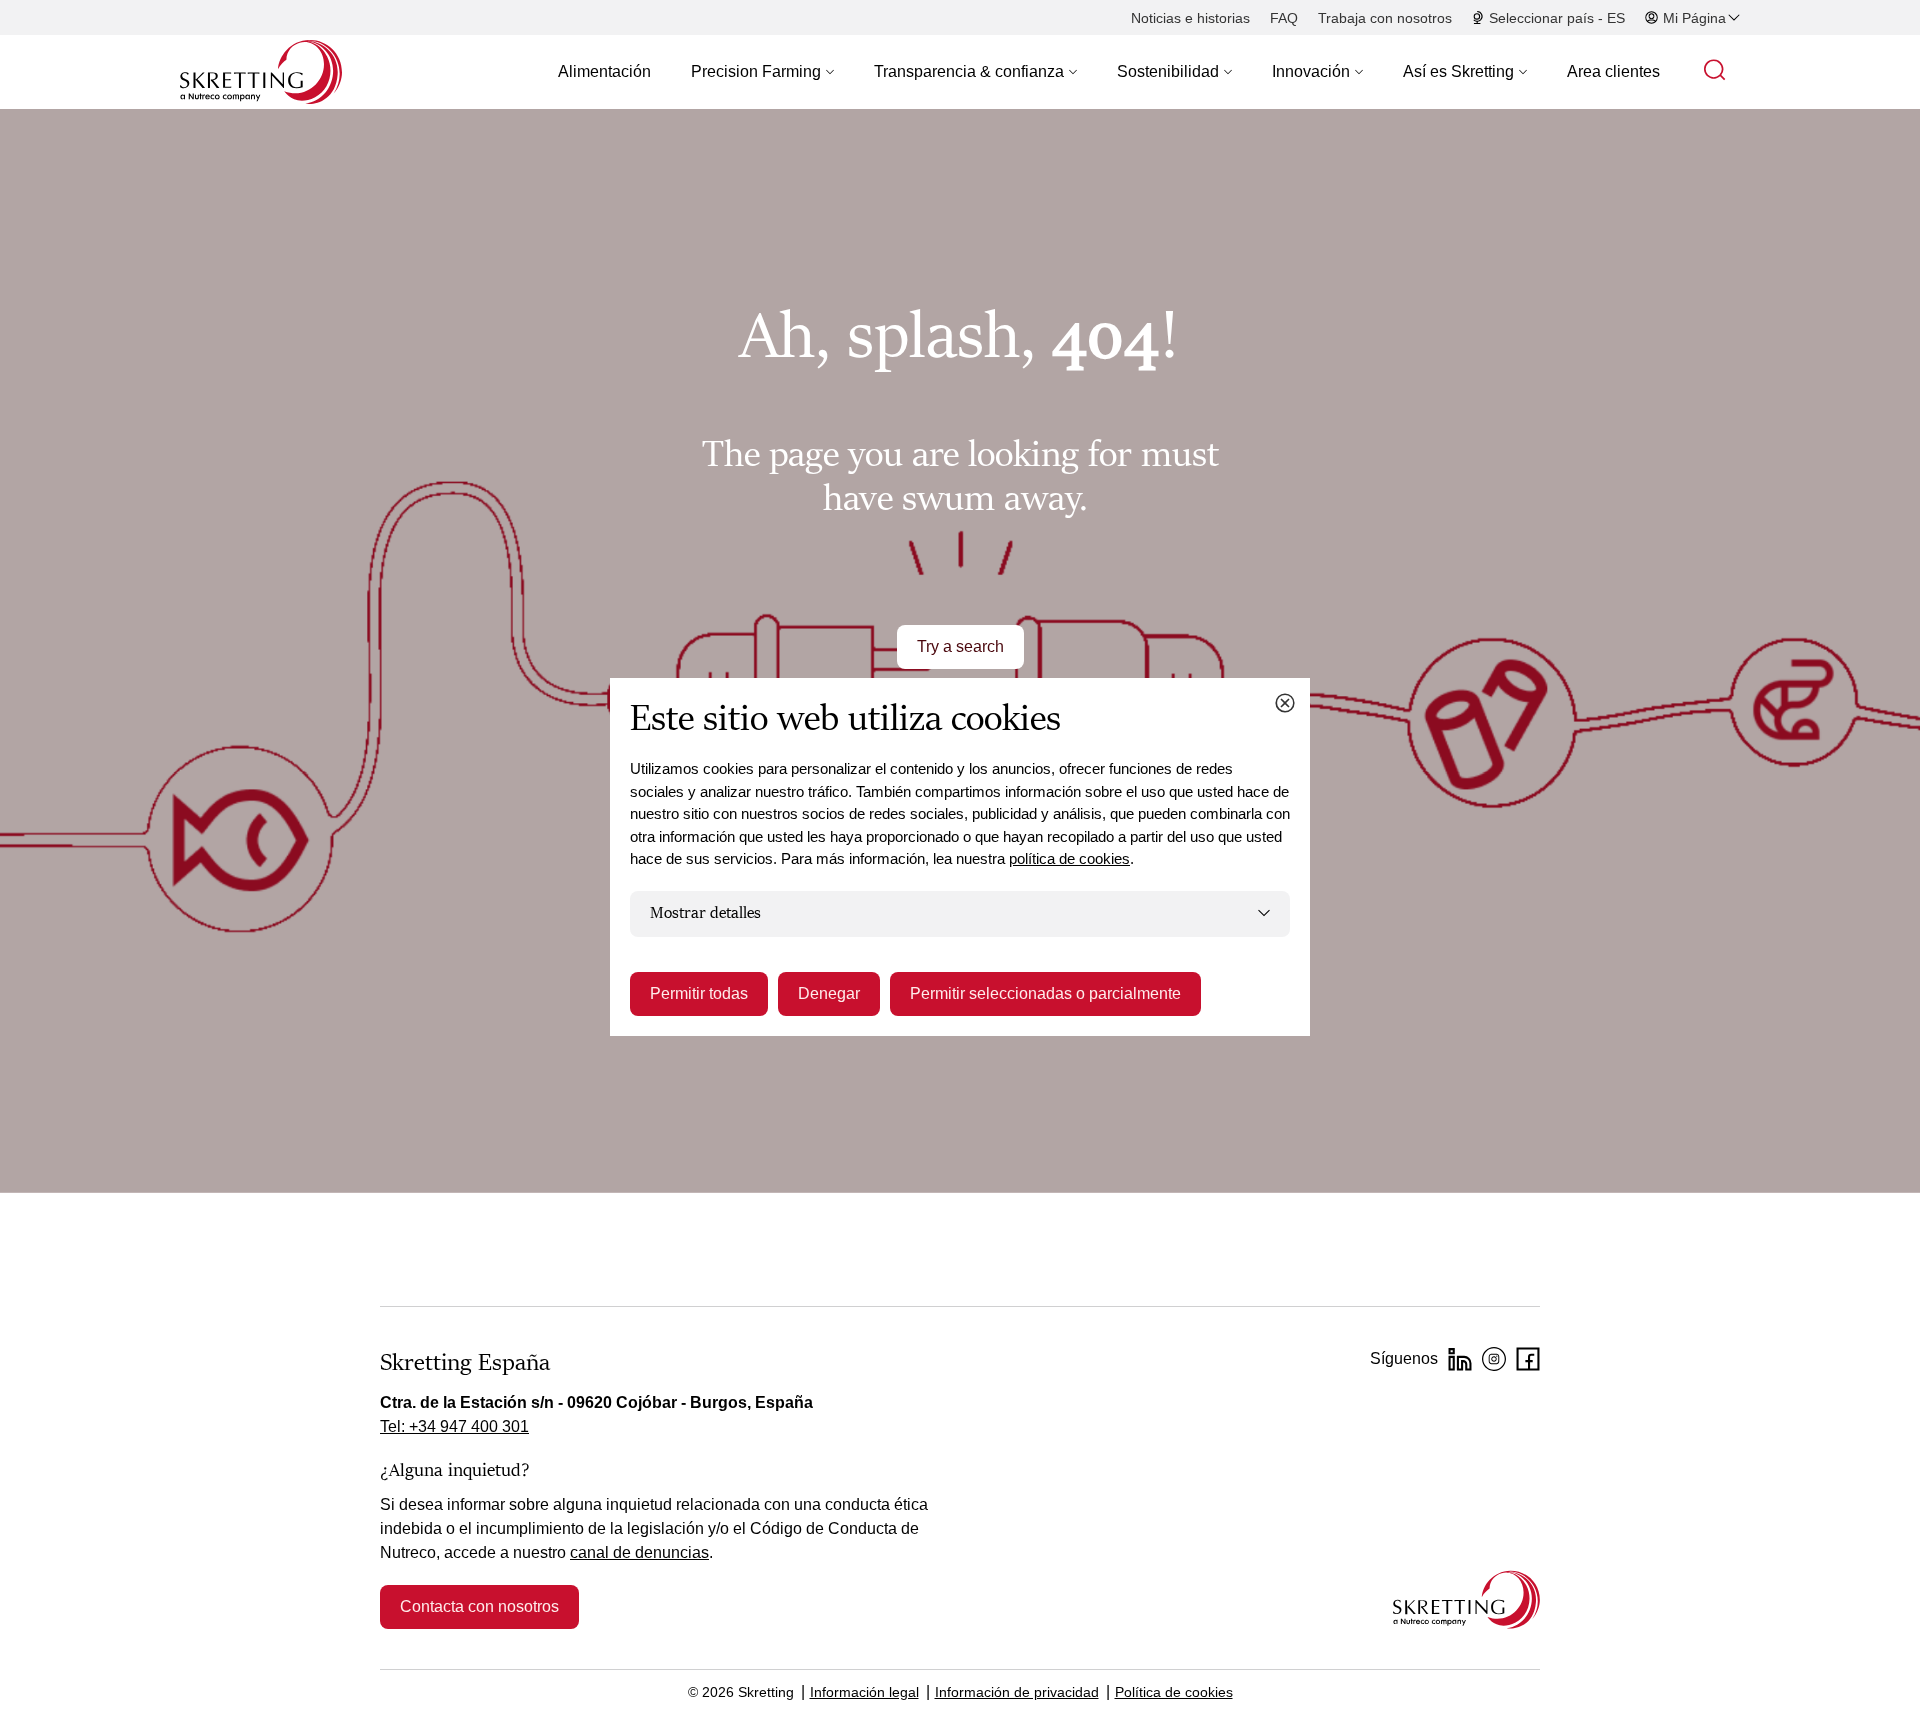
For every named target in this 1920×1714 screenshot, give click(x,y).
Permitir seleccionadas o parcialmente (1045, 993)
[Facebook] (1528, 1359)
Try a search (960, 646)
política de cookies (1069, 858)
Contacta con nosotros (479, 1606)
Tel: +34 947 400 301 (454, 1426)
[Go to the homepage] (1466, 1599)
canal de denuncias (639, 1552)
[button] (762, 72)
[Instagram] (1494, 1359)
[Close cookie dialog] (1285, 703)
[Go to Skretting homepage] (261, 72)
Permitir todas (699, 993)
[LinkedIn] (1460, 1359)
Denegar (829, 993)
